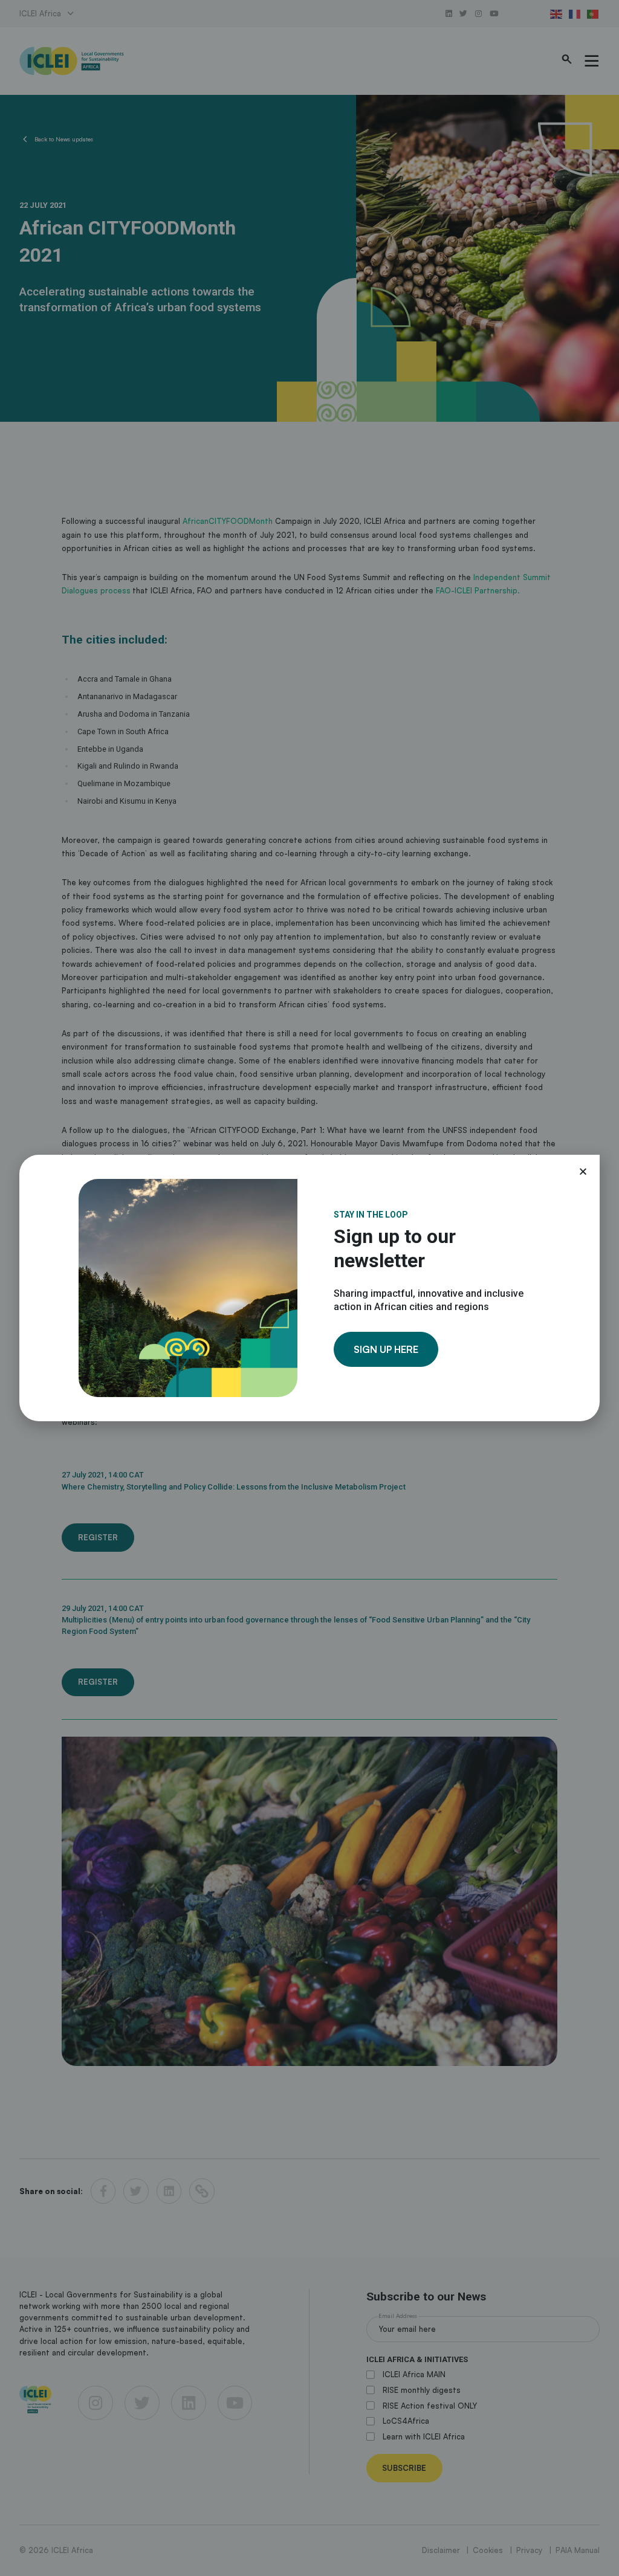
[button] (583, 1171)
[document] (309, 1288)
